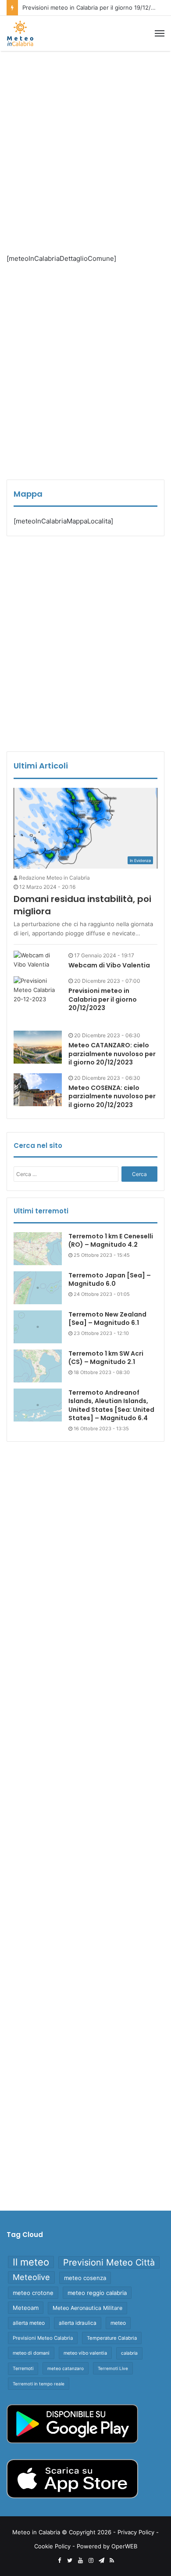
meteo (118, 2323)
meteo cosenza (85, 2278)
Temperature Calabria (112, 2338)
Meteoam (26, 2308)
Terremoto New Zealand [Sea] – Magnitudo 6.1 (107, 1319)
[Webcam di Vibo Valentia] (38, 960)
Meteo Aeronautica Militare (87, 2308)
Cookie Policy (52, 2546)
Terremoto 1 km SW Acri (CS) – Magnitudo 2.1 (106, 1358)
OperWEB (124, 2546)
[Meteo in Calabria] (20, 33)
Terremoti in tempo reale (39, 2384)
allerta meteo (29, 2323)
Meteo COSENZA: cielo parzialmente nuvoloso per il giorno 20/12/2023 (112, 1096)
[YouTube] (80, 2561)
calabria (129, 2353)
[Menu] (160, 33)
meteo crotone (33, 2293)
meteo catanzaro (66, 2368)
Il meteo (31, 2262)
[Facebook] (59, 2561)
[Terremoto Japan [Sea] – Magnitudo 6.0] (38, 1288)
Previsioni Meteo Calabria (43, 2338)
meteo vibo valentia (85, 2353)
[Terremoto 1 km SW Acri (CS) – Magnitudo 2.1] (38, 1366)
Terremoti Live (113, 2368)
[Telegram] (101, 2561)
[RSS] (112, 2561)
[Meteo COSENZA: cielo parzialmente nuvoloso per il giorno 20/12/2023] (38, 1090)
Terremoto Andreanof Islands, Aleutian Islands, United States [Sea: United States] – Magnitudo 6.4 (111, 1405)
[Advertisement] (85, 145)
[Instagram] (91, 2561)
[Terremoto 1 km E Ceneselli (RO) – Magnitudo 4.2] (38, 1249)
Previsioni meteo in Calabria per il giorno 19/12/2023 (94, 7)
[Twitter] (70, 2561)
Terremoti (23, 2369)
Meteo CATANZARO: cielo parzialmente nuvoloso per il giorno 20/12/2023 (112, 1054)
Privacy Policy (136, 2532)
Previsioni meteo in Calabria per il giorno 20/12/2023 (103, 999)
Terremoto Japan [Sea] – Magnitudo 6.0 (110, 1280)
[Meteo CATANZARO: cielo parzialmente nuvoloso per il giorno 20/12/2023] (38, 1047)
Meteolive (31, 2277)
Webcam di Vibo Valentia (109, 965)
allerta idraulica (78, 2323)
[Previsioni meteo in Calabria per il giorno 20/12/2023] (38, 1000)
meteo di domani (31, 2353)
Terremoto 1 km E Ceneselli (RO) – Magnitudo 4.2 (111, 1241)
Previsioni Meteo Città (109, 2262)
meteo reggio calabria (97, 2293)
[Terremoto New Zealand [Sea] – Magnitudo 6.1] (38, 1327)
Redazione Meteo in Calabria (54, 878)
